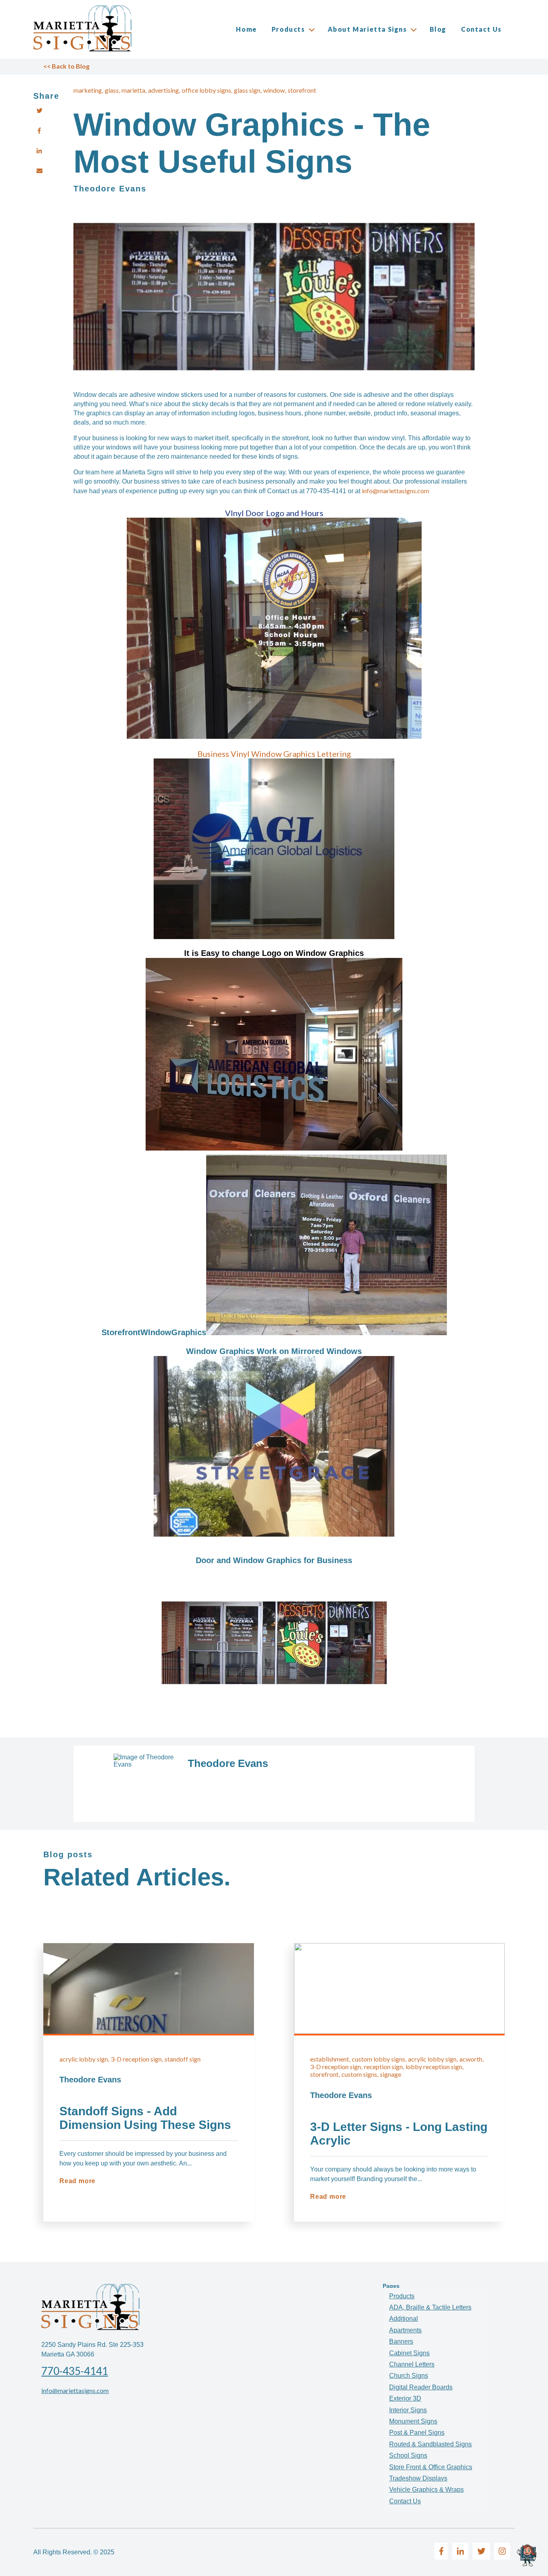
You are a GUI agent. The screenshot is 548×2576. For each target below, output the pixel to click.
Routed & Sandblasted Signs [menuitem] (430, 2444)
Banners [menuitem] (401, 2341)
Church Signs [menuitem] (409, 2376)
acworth (471, 2059)
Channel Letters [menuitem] (412, 2364)
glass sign (247, 90)
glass (112, 90)
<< (66, 66)
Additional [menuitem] (404, 2319)
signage (391, 2074)
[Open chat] (528, 2556)
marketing (88, 90)
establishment (330, 2059)
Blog (438, 29)
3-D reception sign (136, 2059)
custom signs (359, 2074)
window (274, 90)
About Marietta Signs (367, 29)
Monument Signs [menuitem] (413, 2421)
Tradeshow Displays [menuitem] (418, 2478)
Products (288, 29)
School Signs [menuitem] (408, 2455)
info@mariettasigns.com (75, 2390)
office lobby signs (206, 90)
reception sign (383, 2067)
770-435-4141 (75, 2371)
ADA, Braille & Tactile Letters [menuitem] (430, 2307)
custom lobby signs (379, 2059)
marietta (133, 90)
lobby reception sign (434, 2067)
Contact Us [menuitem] (405, 2501)
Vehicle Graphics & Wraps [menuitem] (426, 2490)
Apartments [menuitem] (405, 2330)
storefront (302, 90)
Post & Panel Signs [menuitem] (417, 2433)
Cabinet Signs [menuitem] (409, 2353)
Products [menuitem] (402, 2296)
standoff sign (183, 2059)
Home (246, 29)
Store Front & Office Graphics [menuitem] (431, 2467)
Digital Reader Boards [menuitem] (421, 2387)
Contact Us (481, 29)
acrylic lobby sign (84, 2059)
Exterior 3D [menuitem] (405, 2398)
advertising (163, 90)
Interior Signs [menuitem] (408, 2410)
